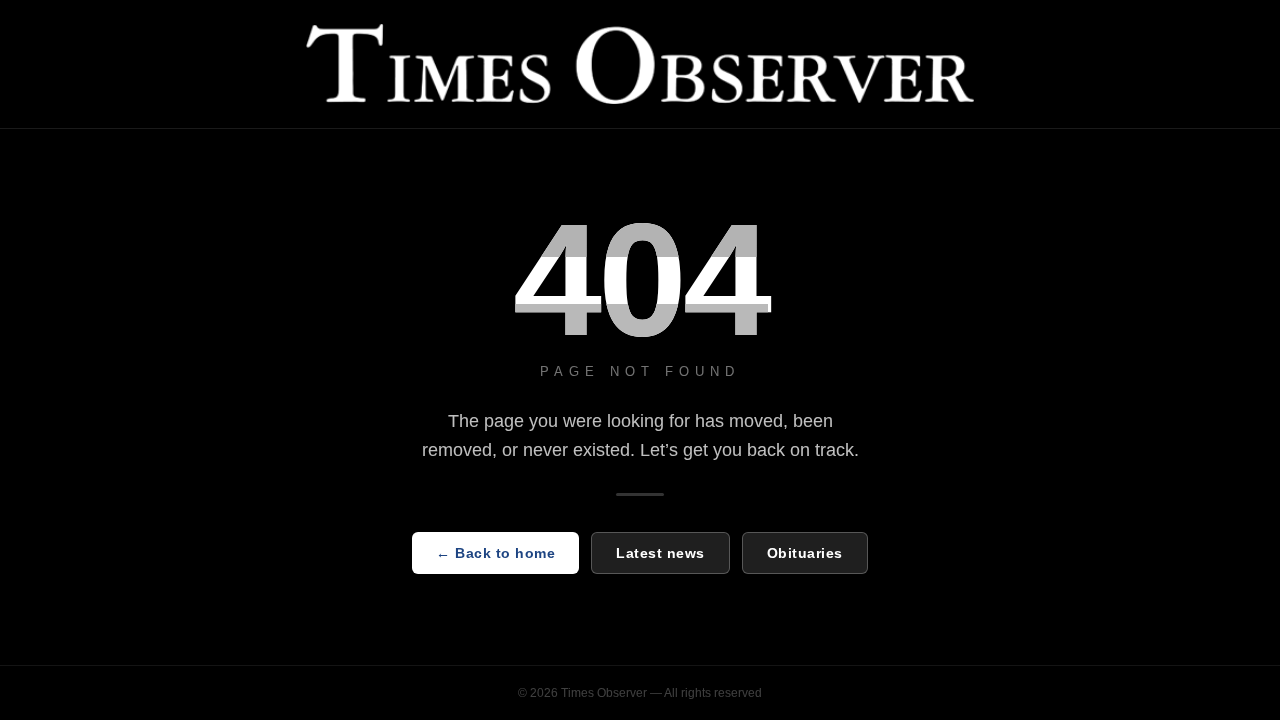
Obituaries (805, 553)
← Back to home (495, 553)
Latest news (660, 553)
